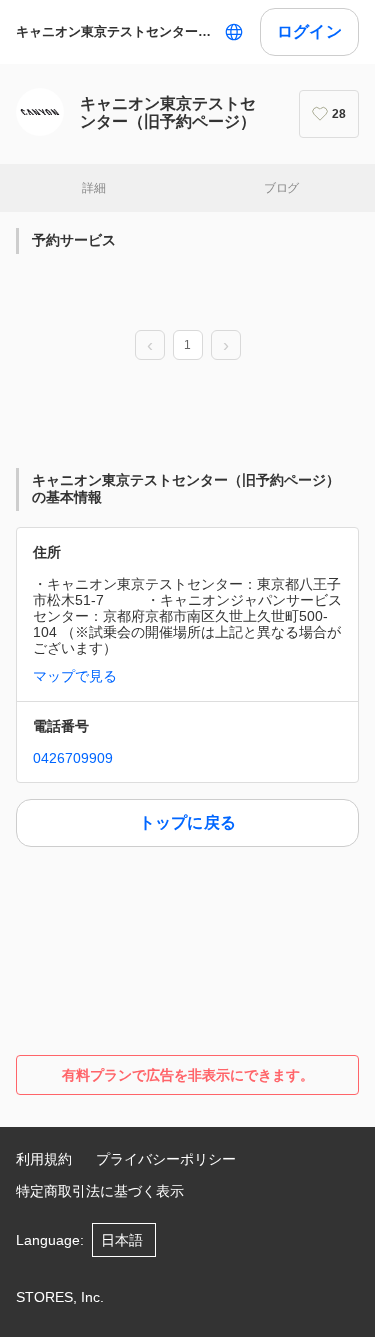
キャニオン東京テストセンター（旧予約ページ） (116, 31)
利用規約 (44, 1159)
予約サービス (74, 240)
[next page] (226, 346)
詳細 (93, 188)
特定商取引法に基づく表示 (100, 1191)
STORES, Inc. (60, 1297)
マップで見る (75, 676)
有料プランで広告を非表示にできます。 (188, 1075)
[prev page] (150, 346)
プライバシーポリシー (166, 1159)
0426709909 (73, 758)
